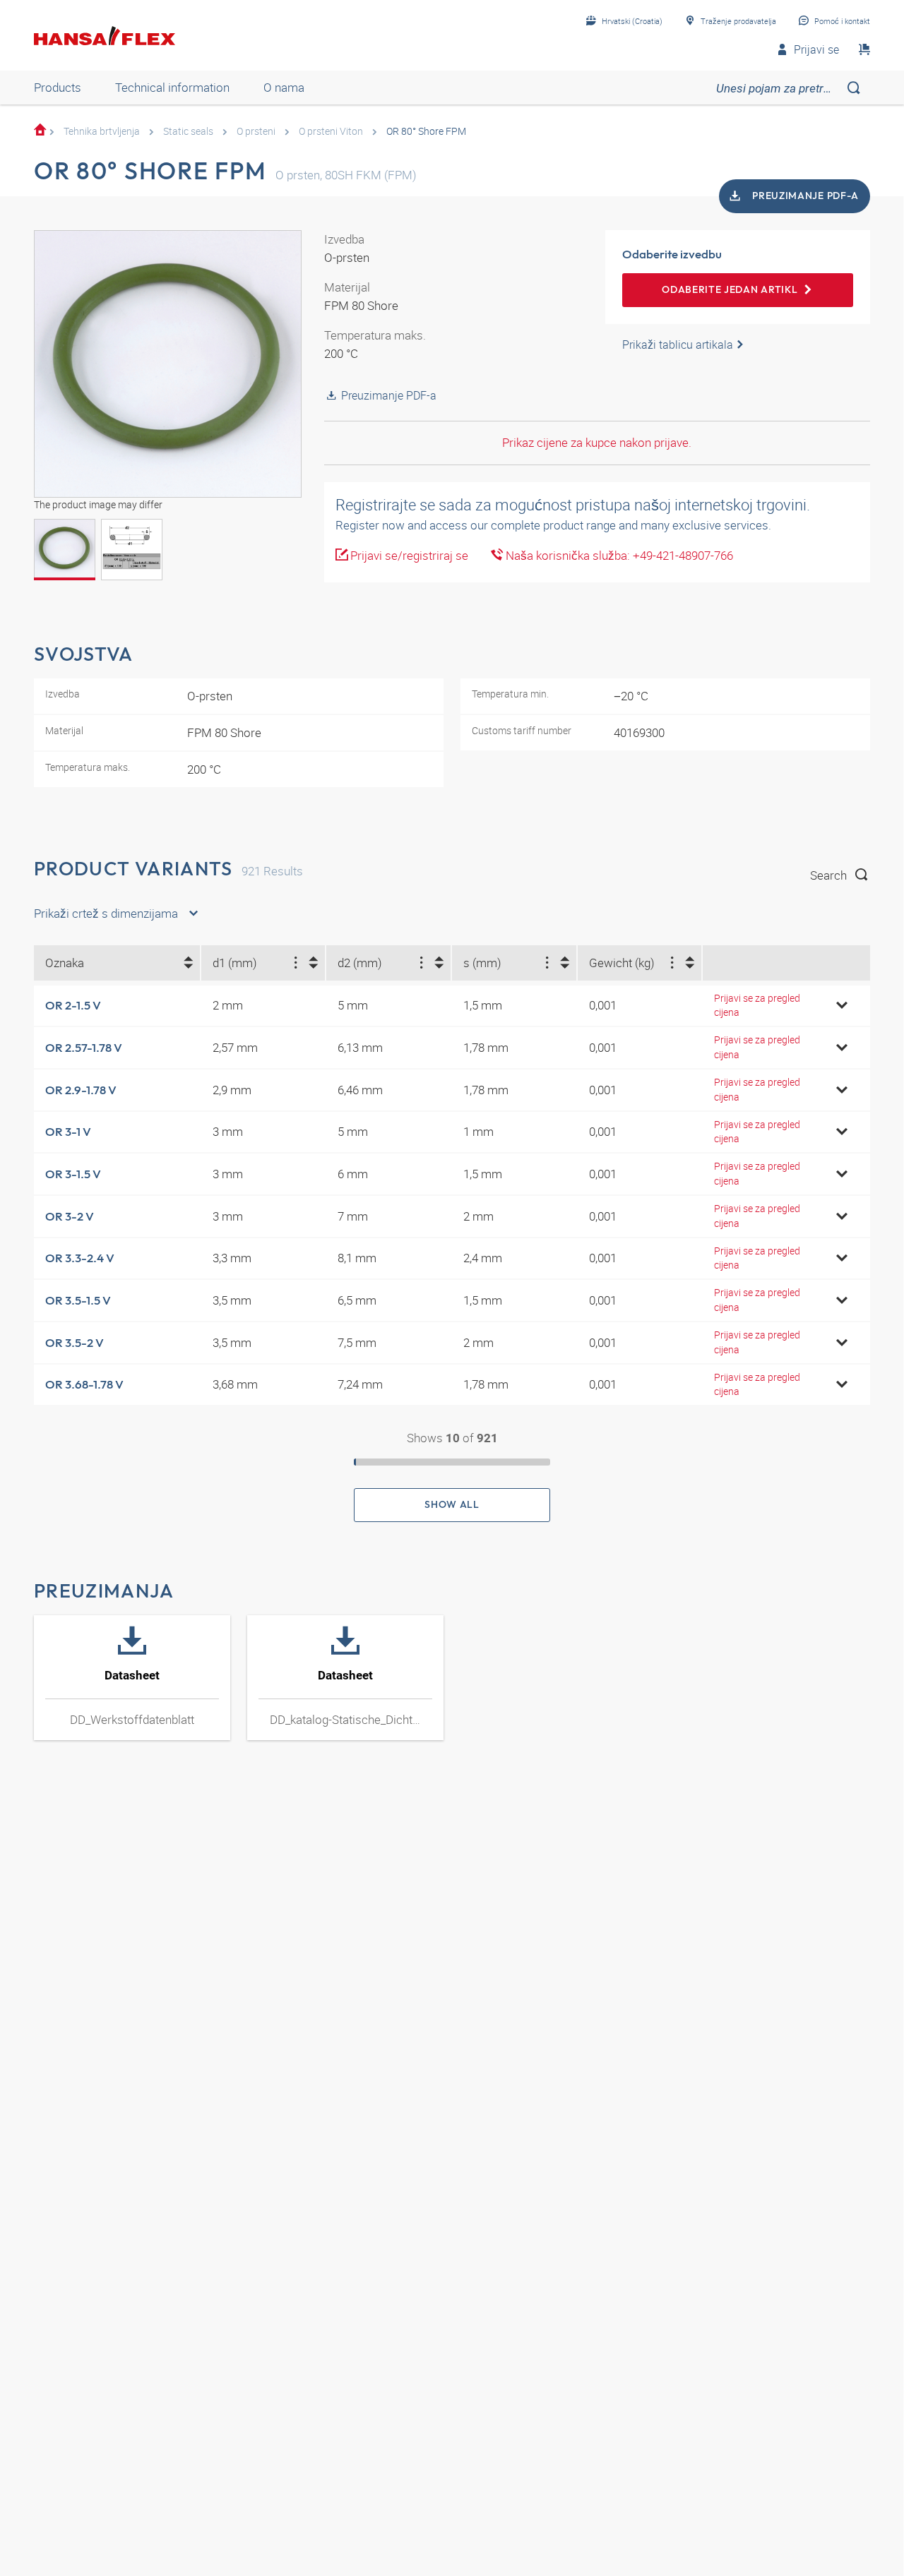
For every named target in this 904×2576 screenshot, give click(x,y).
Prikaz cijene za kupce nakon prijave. (597, 442)
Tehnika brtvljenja (102, 131)
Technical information (172, 87)
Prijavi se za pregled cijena (757, 1005)
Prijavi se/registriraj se (408, 555)
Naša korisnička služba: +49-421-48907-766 (618, 555)
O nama (284, 87)
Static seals (188, 131)
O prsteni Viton (331, 131)
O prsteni (256, 131)
